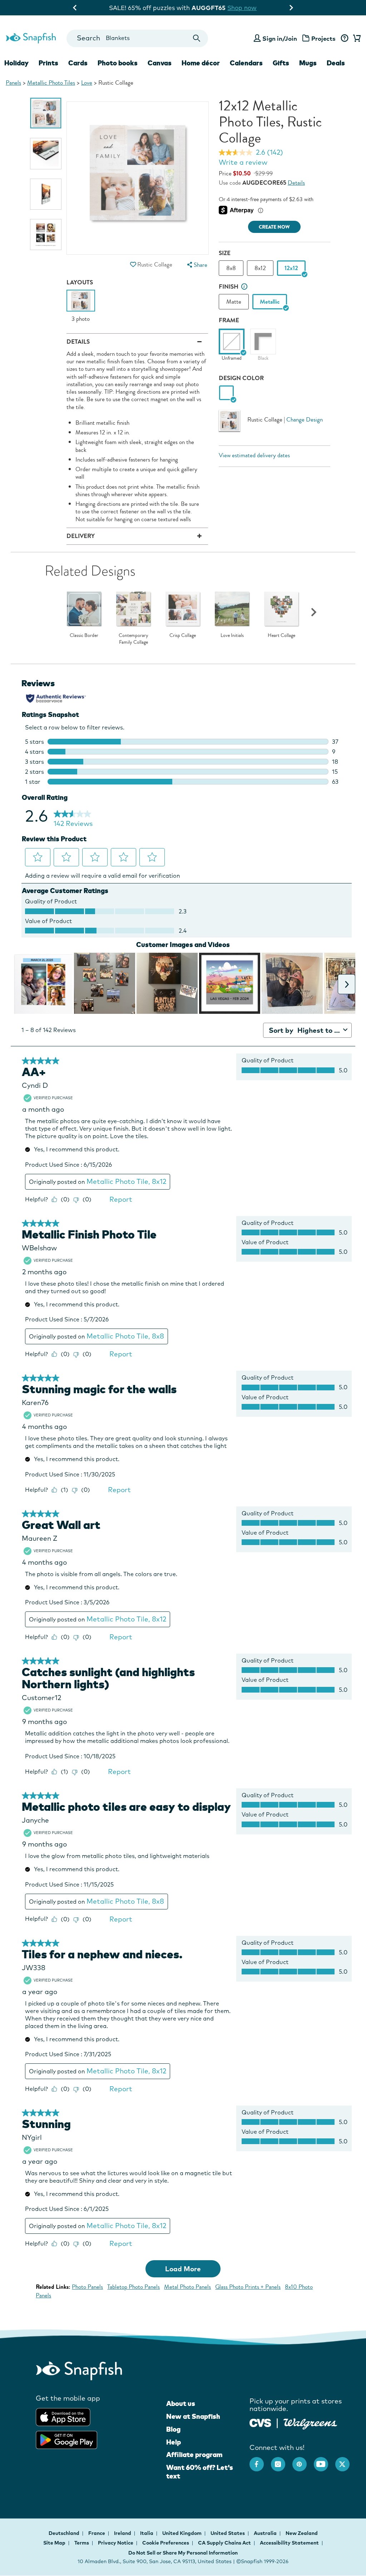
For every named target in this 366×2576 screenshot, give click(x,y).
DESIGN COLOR (241, 378)
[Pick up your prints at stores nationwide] (260, 2422)
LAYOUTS (80, 282)
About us (181, 2403)
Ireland (123, 2533)
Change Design (305, 420)
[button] (133, 265)
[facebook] (260, 2461)
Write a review (243, 162)
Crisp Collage (183, 636)
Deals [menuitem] (336, 63)
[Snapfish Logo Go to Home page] (31, 37)
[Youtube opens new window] (325, 2461)
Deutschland (65, 2533)
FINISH (229, 287)
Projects (323, 38)
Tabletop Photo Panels (133, 2287)
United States (228, 2533)
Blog (173, 2429)
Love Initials (232, 636)
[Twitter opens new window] (346, 2461)
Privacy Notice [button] (116, 2543)
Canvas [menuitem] (160, 63)
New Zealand (302, 2533)
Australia (266, 2533)
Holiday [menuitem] (16, 63)
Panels (13, 83)
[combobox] (137, 38)
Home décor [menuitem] (201, 63)
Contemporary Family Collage (133, 639)
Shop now (243, 8)
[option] (46, 113)
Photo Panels (87, 2287)
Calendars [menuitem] (246, 63)
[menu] (197, 265)
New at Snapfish (193, 2416)
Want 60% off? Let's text (200, 2472)
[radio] (226, 393)
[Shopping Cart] (356, 39)
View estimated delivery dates (254, 455)
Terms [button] (82, 2543)
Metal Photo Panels (187, 2287)
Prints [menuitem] (48, 63)
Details (296, 183)
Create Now (274, 227)
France (97, 2533)
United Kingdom (182, 2533)
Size (225, 253)
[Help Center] (344, 39)
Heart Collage (281, 636)
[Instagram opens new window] (282, 2461)
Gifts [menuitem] (281, 63)
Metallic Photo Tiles (51, 83)
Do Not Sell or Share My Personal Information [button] (183, 2553)
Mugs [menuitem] (308, 63)
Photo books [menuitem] (118, 63)
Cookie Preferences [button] (166, 2543)
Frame (229, 320)
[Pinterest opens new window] (303, 2461)
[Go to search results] (196, 38)
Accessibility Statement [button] (289, 2543)
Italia (147, 2533)
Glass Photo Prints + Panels (248, 2287)
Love (87, 83)
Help (174, 2442)
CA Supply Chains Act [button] (224, 2543)
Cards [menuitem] (78, 63)
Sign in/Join (280, 38)
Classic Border (84, 636)
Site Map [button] (54, 2543)
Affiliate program (194, 2455)
